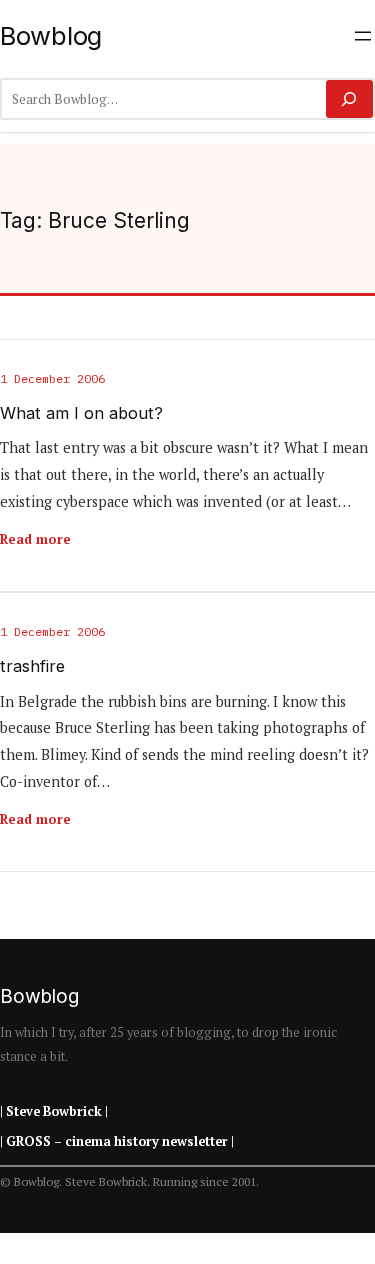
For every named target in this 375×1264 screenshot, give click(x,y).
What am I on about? (81, 413)
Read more (35, 539)
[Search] (349, 99)
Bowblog (51, 35)
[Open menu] (363, 36)
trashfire (32, 666)
